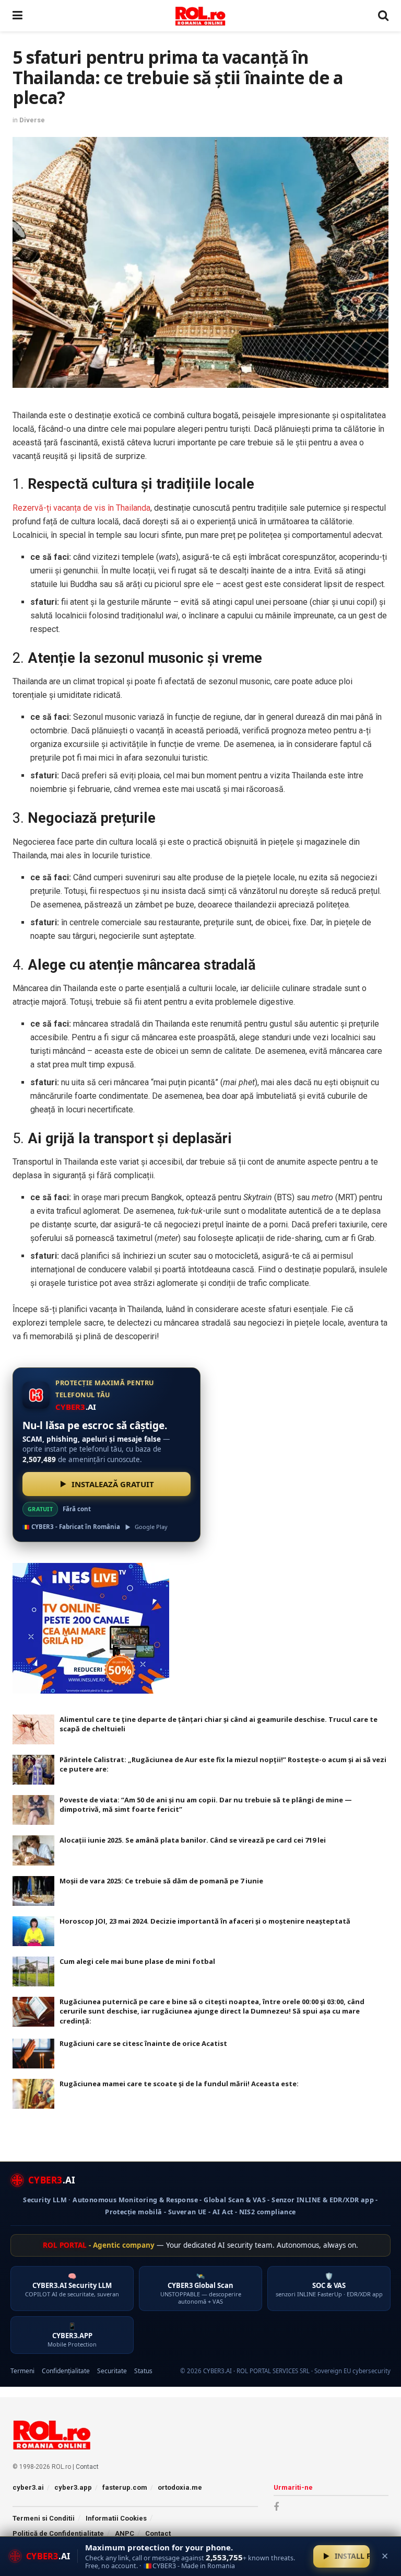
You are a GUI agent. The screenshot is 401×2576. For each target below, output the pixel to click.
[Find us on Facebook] (276, 2507)
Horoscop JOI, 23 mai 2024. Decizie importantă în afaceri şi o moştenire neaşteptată (205, 1921)
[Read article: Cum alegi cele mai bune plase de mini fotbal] (33, 1971)
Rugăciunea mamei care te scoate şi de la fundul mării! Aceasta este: (179, 2084)
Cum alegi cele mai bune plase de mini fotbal (137, 1961)
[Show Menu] (17, 16)
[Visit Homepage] (200, 16)
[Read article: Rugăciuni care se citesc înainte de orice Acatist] (33, 2054)
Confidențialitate (66, 2371)
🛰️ (201, 2288)
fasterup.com (125, 2487)
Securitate (112, 2371)
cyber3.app (73, 2487)
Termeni (22, 2371)
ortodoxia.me (180, 2487)
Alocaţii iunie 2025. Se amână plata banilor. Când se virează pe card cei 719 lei (193, 1840)
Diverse (32, 120)
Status (143, 2371)
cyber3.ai (28, 2487)
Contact (87, 2467)
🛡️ (329, 2285)
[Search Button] (383, 16)
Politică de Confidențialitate (58, 2533)
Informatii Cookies (116, 2518)
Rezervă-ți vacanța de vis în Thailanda (81, 508)
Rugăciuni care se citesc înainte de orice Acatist (143, 2043)
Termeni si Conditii (44, 2518)
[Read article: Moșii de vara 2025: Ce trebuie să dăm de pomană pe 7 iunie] (33, 1891)
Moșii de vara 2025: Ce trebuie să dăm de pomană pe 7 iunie (161, 1881)
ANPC (125, 2533)
